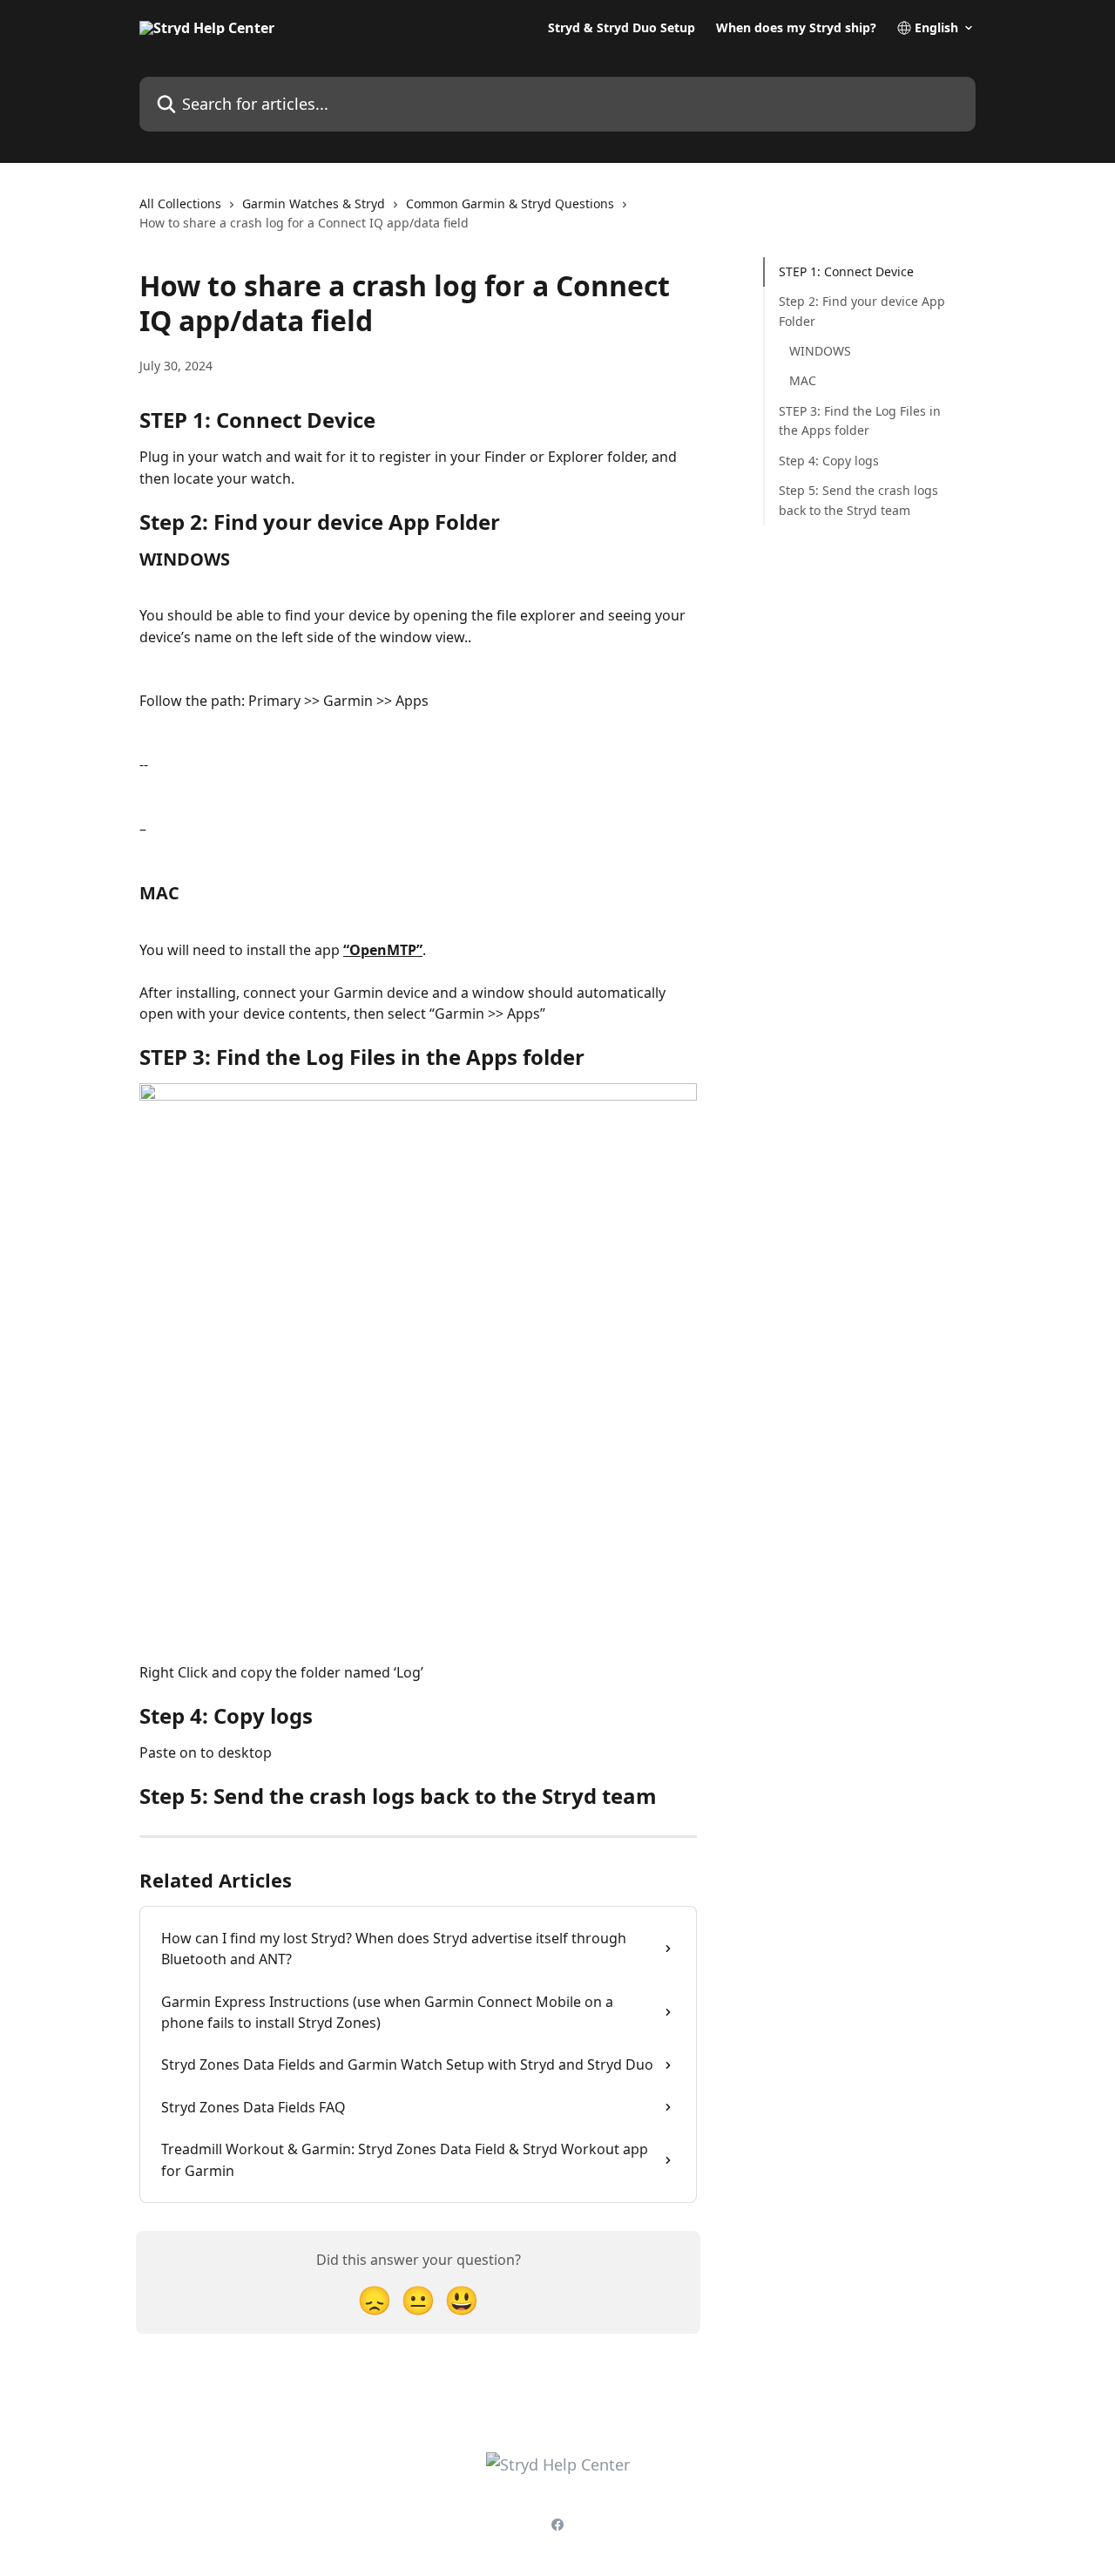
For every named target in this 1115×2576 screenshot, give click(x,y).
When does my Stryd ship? (796, 28)
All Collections (180, 203)
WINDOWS (820, 351)
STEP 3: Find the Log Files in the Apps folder (860, 420)
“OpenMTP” (383, 950)
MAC (803, 380)
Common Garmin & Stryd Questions (510, 203)
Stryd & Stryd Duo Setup (622, 28)
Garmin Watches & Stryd (314, 203)
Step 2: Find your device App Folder (862, 311)
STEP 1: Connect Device (846, 271)
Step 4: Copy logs (829, 461)
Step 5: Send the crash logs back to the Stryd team (858, 500)
